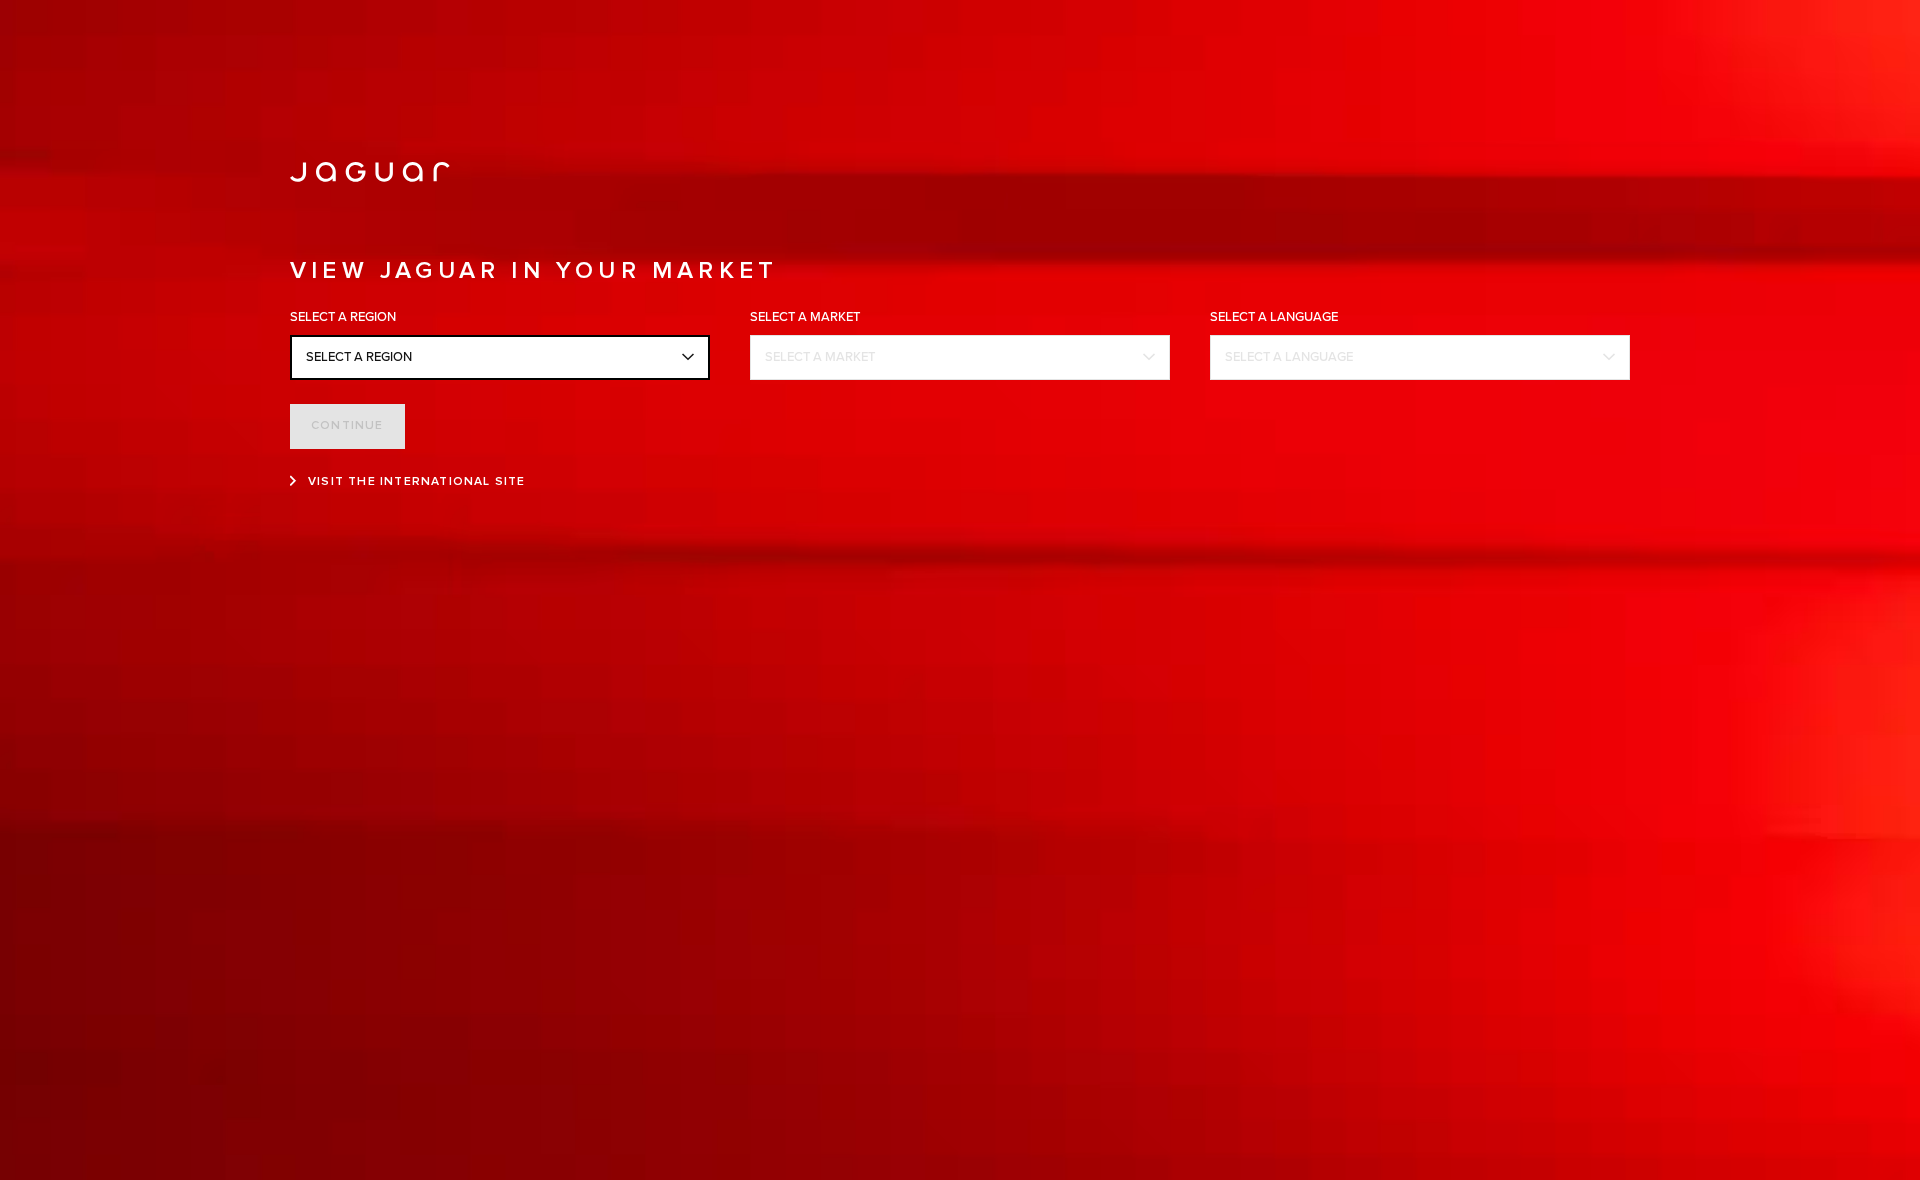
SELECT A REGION (359, 357)
